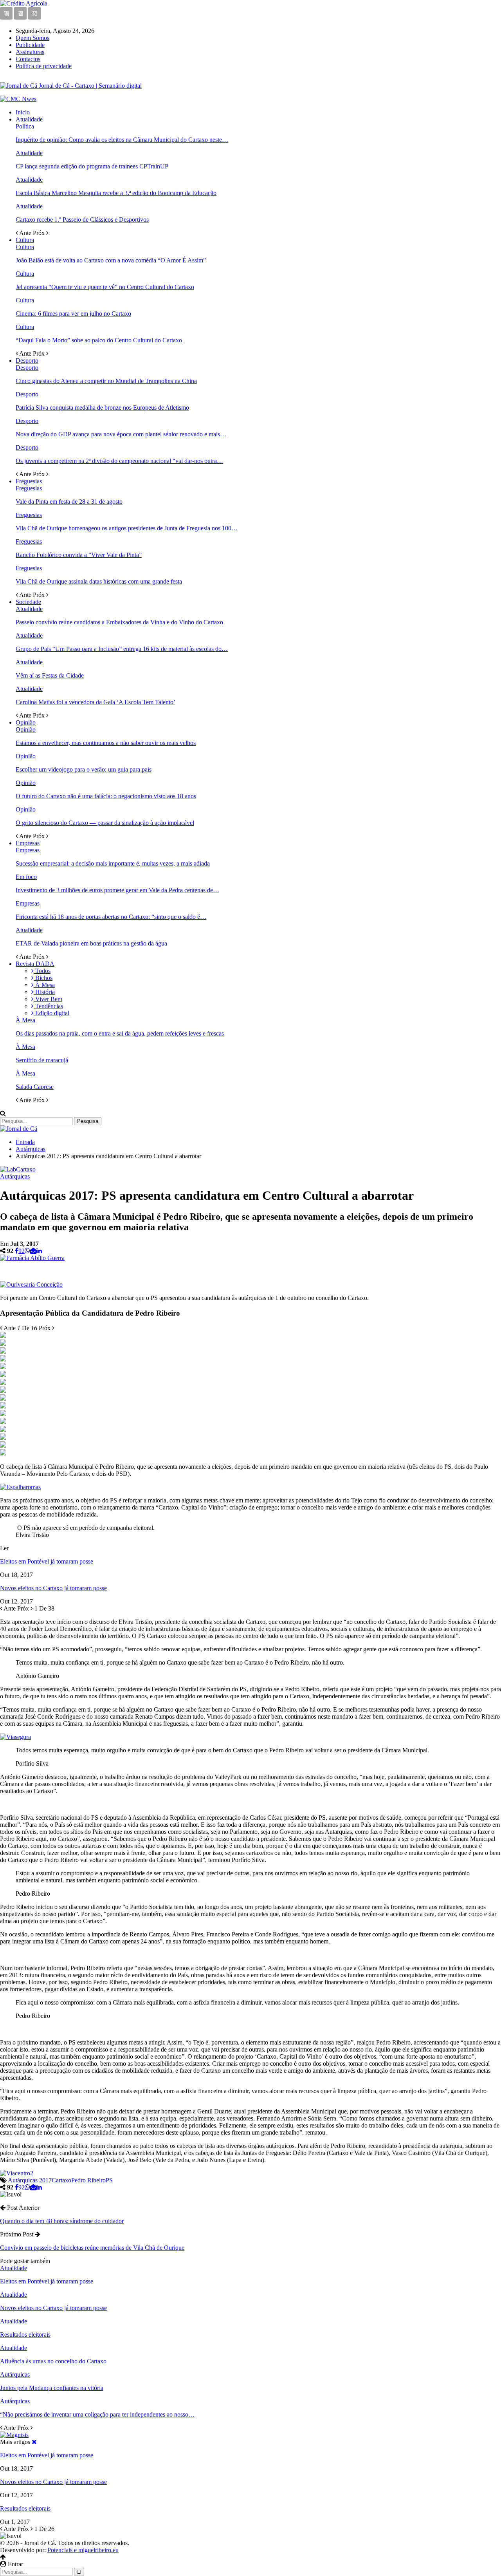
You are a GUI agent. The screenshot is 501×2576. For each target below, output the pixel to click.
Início (23, 112)
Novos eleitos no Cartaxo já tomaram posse (53, 1588)
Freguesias (29, 481)
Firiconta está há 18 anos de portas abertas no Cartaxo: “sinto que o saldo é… (111, 917)
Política (25, 126)
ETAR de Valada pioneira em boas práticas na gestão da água (91, 943)
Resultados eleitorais (25, 2508)
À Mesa (44, 985)
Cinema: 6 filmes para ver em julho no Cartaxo (73, 314)
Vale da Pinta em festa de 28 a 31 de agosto (69, 502)
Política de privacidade (44, 66)
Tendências (48, 1006)
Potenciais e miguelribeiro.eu (83, 2550)
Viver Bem (48, 999)
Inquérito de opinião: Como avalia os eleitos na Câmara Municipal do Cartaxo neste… (122, 140)
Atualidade (29, 119)
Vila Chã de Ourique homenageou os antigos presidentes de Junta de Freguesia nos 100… (127, 528)
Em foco (26, 877)
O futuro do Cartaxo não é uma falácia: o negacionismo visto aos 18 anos (106, 796)
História (44, 992)
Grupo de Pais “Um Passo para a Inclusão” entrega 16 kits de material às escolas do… (122, 649)
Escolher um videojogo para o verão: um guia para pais (84, 769)
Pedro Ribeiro (88, 2180)
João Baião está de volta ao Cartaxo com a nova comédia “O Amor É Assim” (111, 260)
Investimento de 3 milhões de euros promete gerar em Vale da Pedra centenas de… (117, 890)
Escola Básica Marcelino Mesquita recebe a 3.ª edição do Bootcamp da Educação (116, 193)
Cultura (25, 240)
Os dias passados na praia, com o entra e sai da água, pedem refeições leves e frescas (120, 1033)
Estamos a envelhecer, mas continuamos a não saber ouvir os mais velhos (106, 743)
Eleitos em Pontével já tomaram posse (47, 1561)
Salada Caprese (35, 1087)
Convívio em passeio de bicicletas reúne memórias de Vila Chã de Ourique (92, 2248)
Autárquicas (15, 1176)
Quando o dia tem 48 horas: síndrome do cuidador (62, 2221)
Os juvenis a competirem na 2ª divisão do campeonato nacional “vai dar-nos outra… (119, 461)
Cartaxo (61, 2180)
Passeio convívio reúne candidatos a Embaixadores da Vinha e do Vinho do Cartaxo (119, 622)
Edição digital (51, 1013)
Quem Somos (32, 38)
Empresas (28, 843)
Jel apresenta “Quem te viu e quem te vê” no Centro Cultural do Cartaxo (105, 287)
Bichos (43, 978)
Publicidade (30, 45)
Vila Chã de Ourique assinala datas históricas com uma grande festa (99, 581)
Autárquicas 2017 (30, 2180)
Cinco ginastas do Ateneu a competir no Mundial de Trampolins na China (106, 381)
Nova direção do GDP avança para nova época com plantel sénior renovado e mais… (121, 434)
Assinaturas (30, 52)
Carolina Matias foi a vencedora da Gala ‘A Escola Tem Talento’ (96, 702)
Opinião (26, 722)
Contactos (28, 59)
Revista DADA (35, 964)
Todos (42, 971)
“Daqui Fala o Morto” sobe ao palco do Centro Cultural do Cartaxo (99, 340)
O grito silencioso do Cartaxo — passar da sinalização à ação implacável (105, 823)
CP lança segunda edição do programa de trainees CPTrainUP (92, 166)
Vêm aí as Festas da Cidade (50, 675)
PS (109, 2180)
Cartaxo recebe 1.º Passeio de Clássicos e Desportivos (82, 220)
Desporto (27, 361)
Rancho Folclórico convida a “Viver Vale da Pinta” (79, 555)
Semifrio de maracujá (42, 1060)
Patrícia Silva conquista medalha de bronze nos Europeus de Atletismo (102, 408)
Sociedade (28, 602)
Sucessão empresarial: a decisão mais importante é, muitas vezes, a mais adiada (113, 863)
